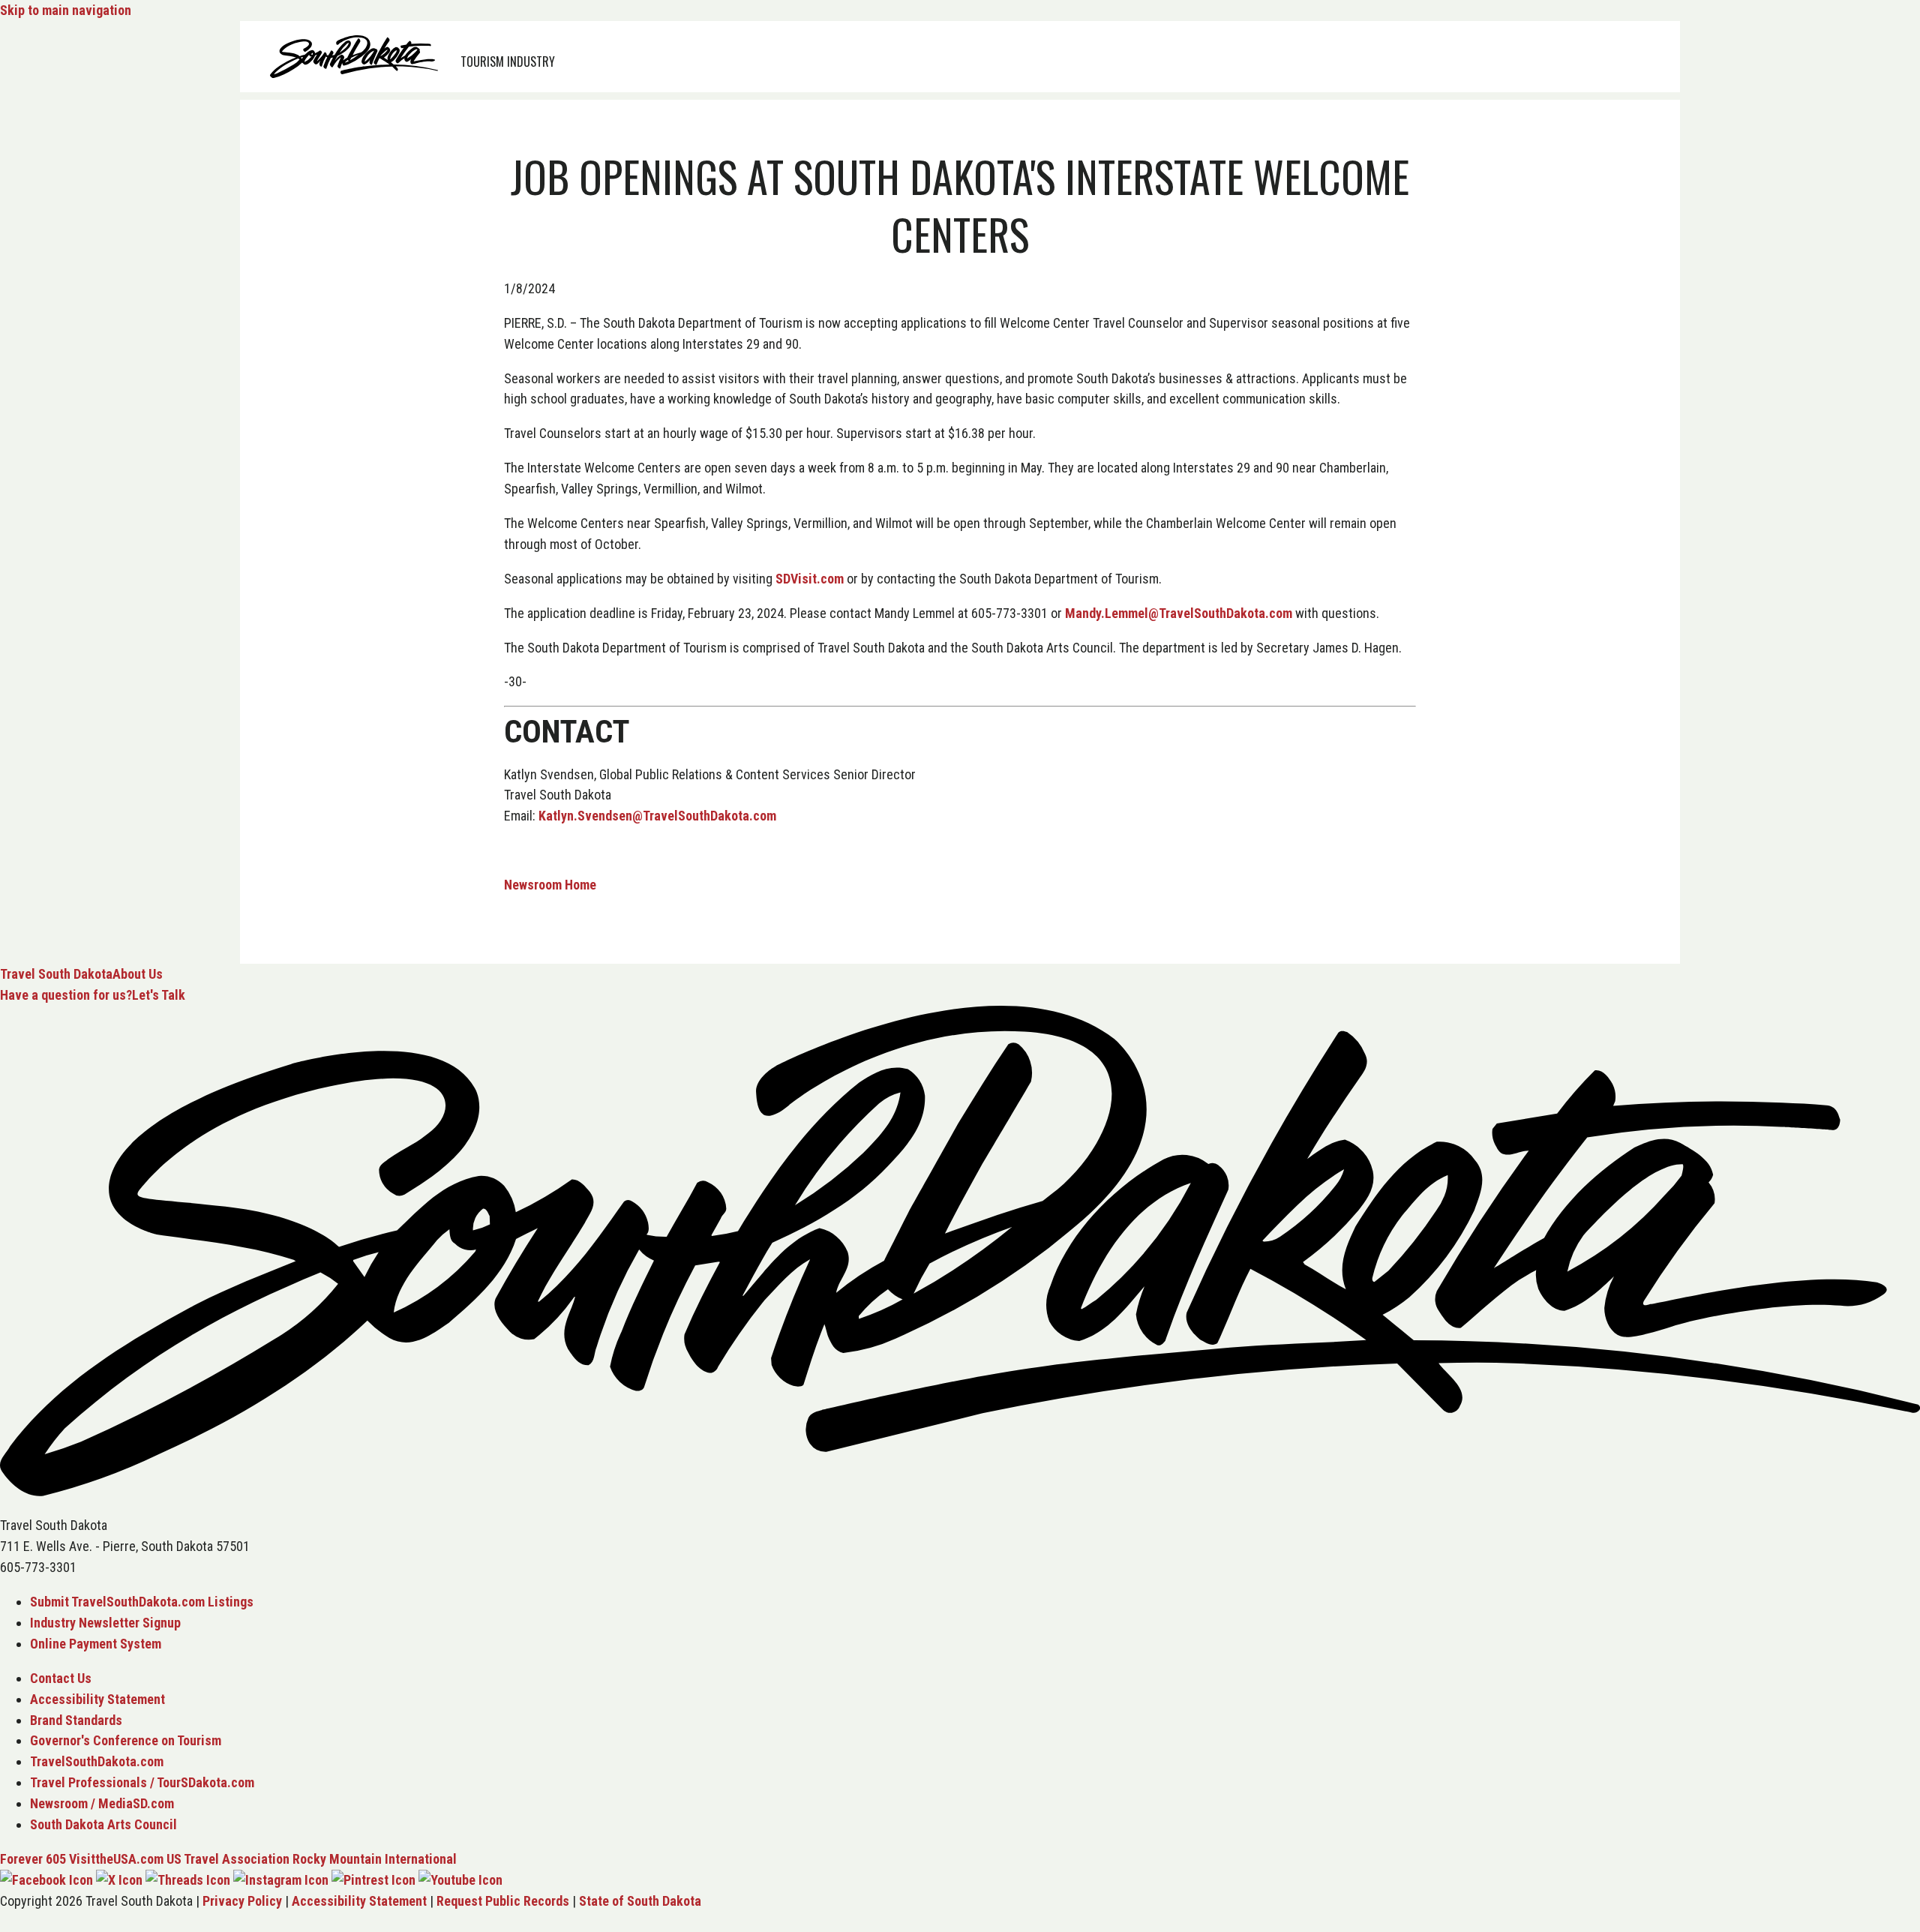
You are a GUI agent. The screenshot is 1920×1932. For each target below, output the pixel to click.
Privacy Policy (242, 1901)
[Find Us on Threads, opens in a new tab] (188, 1880)
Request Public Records (503, 1901)
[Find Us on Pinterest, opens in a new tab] (373, 1880)
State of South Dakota (640, 1901)
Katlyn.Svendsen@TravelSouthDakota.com (657, 816)
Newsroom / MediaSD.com (102, 1803)
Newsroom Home (550, 885)
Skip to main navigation (66, 10)
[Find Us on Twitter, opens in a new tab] (119, 1880)
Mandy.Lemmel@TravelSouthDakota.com (1179, 613)
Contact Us (61, 1678)
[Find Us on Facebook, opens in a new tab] (46, 1880)
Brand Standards (76, 1720)
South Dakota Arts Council (103, 1824)
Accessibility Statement (97, 1699)
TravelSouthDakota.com (97, 1761)
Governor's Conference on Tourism (126, 1740)
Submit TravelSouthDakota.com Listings (142, 1602)
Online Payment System (96, 1644)
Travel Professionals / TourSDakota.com (142, 1782)
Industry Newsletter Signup (105, 1623)
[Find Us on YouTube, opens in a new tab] (460, 1880)
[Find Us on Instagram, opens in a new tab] (281, 1880)
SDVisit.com (810, 579)
